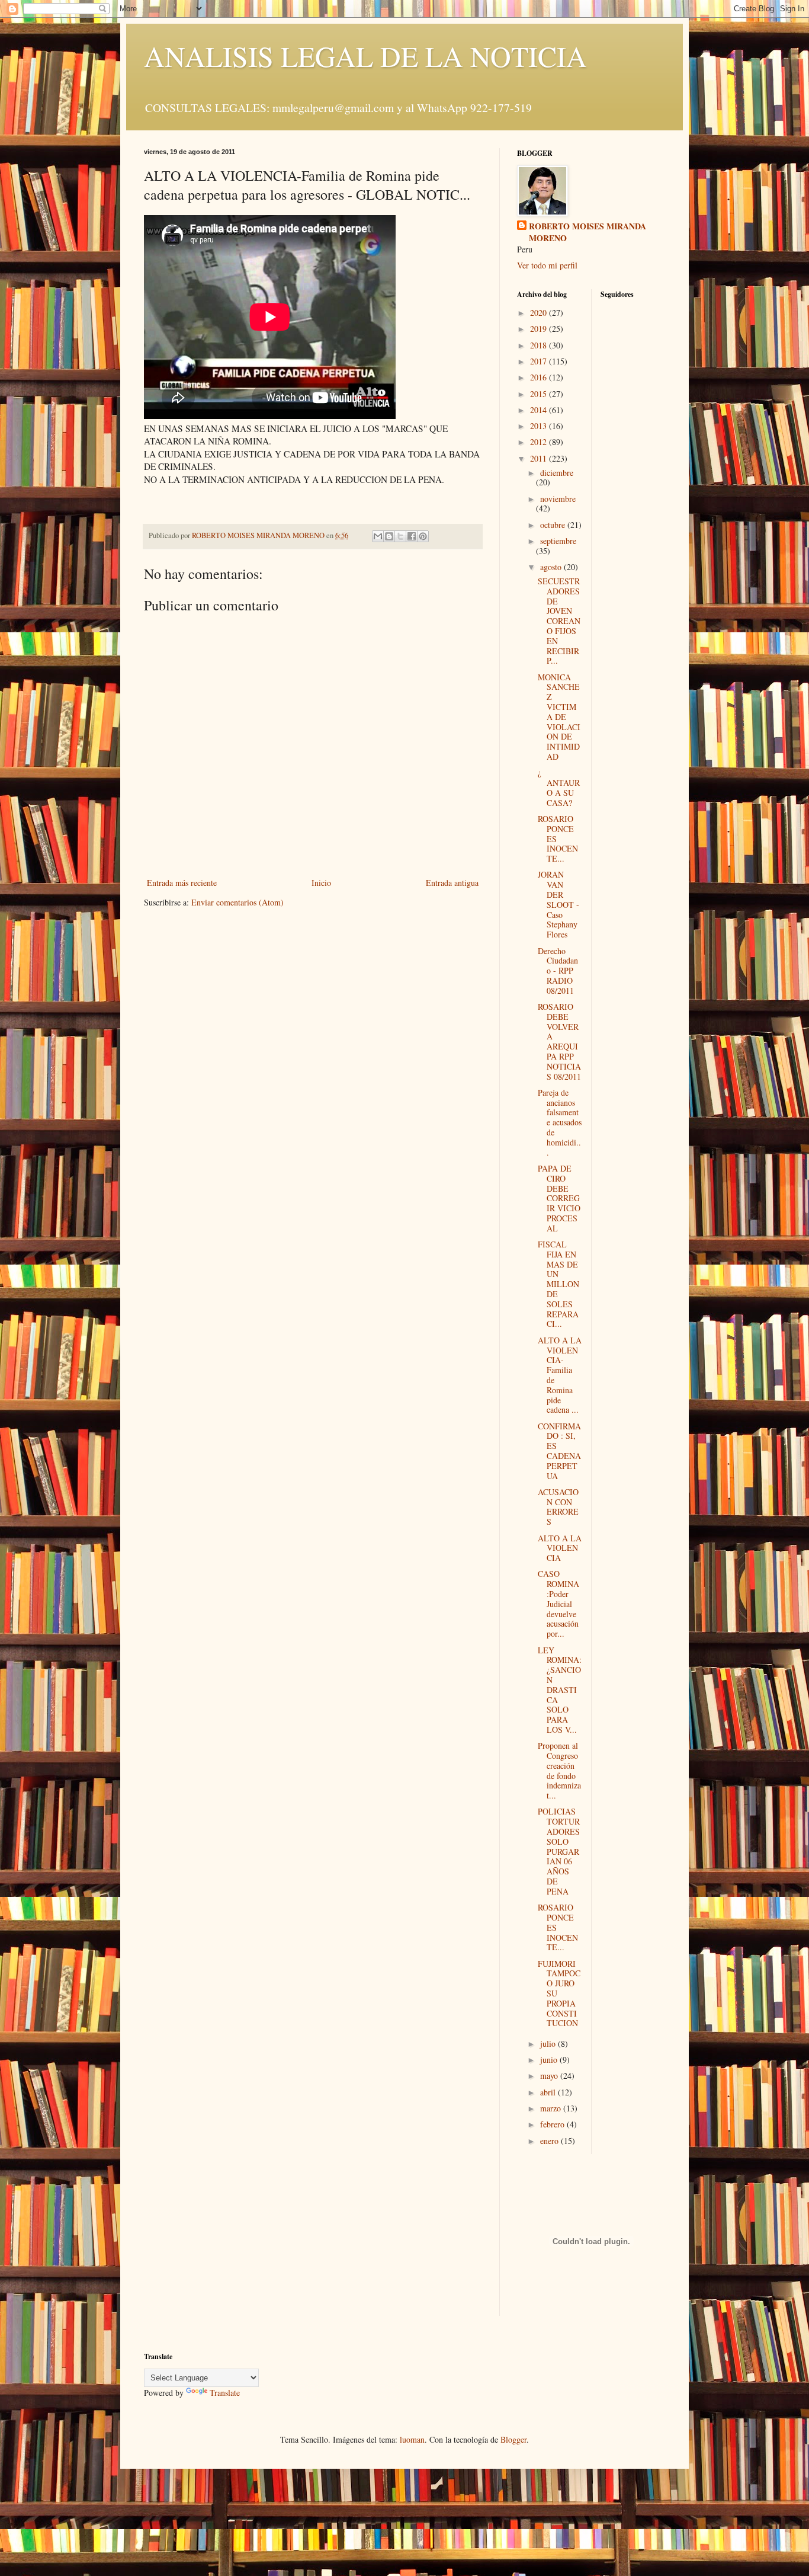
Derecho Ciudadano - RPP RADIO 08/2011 (558, 971)
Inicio (321, 883)
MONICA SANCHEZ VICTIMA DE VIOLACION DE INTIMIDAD (559, 717)
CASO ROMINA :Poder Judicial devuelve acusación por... (558, 1604)
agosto (552, 567)
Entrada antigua (452, 883)
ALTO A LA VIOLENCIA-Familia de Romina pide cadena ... (560, 1375)
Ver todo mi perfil (547, 265)
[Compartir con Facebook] (412, 536)
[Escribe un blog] (389, 536)
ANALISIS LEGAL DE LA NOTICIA (365, 56)
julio (549, 2044)
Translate (225, 2393)
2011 (540, 458)
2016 (540, 377)
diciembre (557, 473)
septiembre (558, 541)
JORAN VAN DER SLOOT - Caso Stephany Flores (558, 904)
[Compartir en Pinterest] (423, 536)
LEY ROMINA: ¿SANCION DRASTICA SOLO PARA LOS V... (560, 1690)
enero (550, 2141)
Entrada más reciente (182, 883)
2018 (540, 345)
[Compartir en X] (400, 536)
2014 (540, 410)
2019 (540, 329)
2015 (540, 394)
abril (549, 2092)
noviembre (558, 499)
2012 (540, 442)
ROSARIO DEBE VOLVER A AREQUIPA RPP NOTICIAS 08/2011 (559, 1041)
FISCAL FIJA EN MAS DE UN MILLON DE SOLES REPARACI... (558, 1284)
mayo (550, 2076)
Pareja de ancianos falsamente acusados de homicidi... (560, 1122)
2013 (540, 426)
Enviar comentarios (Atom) (237, 902)
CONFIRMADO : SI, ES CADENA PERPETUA (559, 1451)
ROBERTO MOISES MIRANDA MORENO (588, 232)
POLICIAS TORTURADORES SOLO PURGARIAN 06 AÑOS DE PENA (559, 1851)
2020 (540, 313)
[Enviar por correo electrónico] (378, 536)
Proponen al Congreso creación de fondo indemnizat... (559, 1770)
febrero (553, 2124)
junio (550, 2060)
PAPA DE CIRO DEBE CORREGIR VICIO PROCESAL (559, 1198)
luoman (412, 2439)
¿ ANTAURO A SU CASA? (559, 787)
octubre (554, 525)
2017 (540, 361)
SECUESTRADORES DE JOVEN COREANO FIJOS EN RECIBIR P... (559, 621)
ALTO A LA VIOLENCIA (560, 1548)
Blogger (513, 2439)
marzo (552, 2108)
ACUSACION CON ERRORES (558, 1507)
